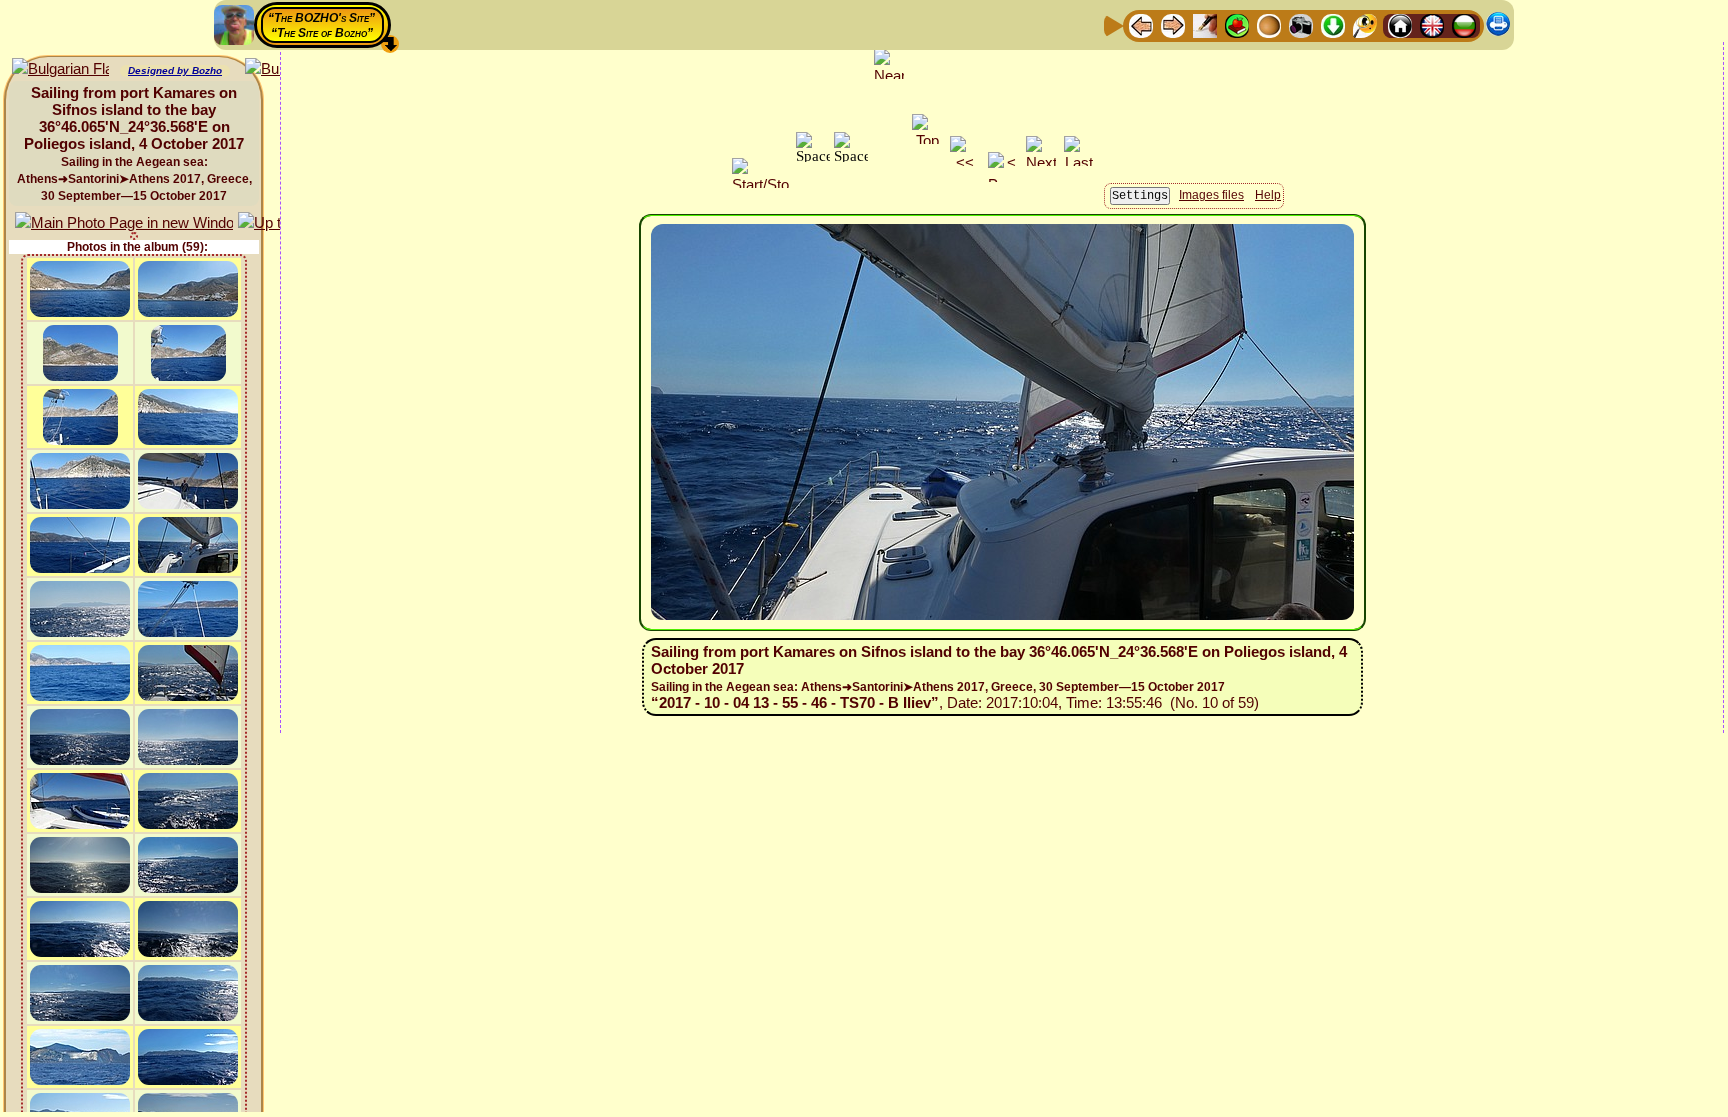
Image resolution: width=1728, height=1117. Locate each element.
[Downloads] (1333, 24)
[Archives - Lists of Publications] (1205, 24)
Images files (1211, 195)
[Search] (1365, 24)
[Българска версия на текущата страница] (60, 69)
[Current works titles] (1269, 24)
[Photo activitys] (1301, 24)
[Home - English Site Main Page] (1432, 24)
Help (1268, 195)
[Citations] (1237, 24)
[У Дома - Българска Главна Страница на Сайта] (1464, 24)
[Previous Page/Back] (1141, 24)
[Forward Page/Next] (1173, 24)
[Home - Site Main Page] (1400, 24)
